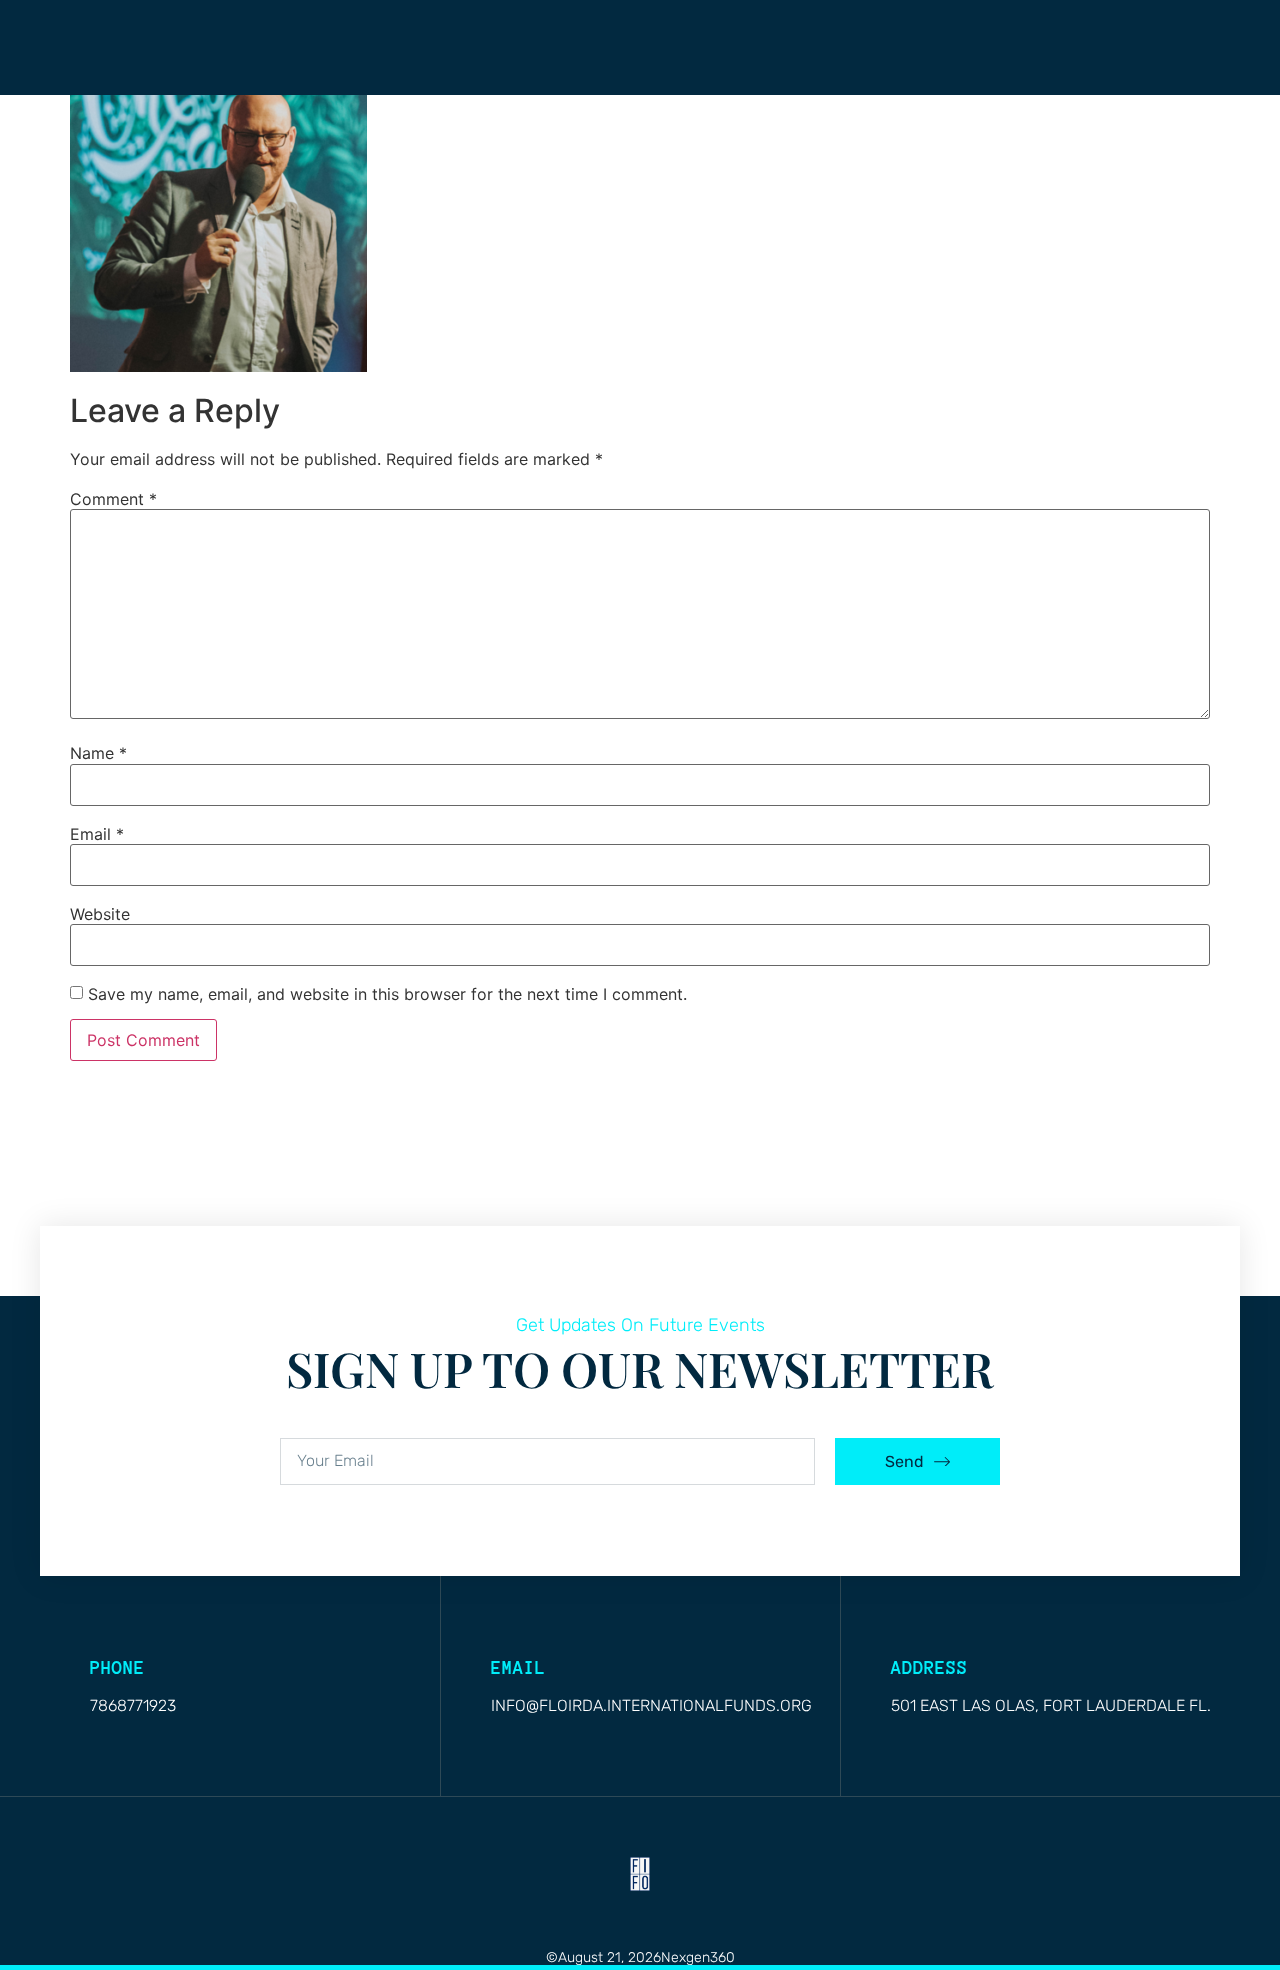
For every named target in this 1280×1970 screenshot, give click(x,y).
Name (98, 753)
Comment (113, 499)
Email (97, 834)
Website (100, 914)
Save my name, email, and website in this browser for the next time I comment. (387, 994)
